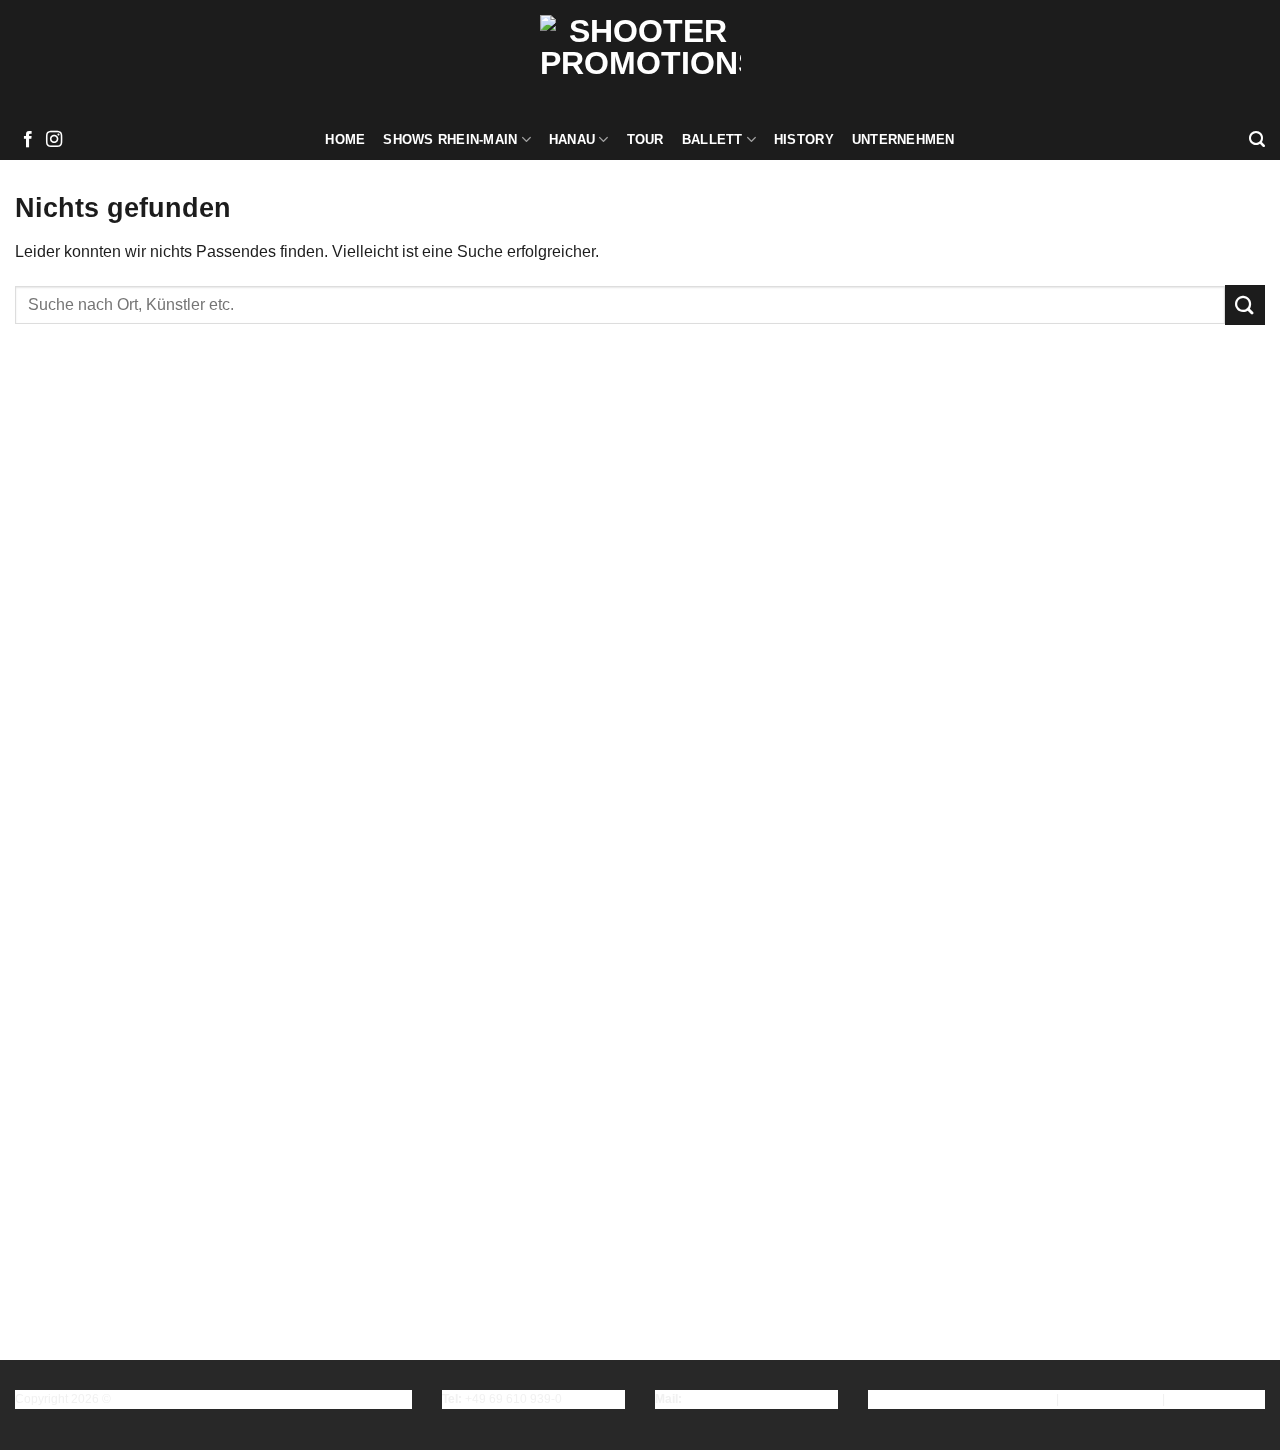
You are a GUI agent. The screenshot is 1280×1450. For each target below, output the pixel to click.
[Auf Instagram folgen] (54, 140)
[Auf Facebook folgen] (28, 140)
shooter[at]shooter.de (742, 1399)
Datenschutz (1110, 1399)
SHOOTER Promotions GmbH (197, 1399)
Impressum (1014, 1399)
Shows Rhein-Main (450, 139)
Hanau (572, 139)
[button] (1257, 139)
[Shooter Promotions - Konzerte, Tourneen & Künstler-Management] (640, 60)
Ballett (712, 139)
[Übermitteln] (1245, 304)
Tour (645, 139)
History (804, 139)
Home (345, 139)
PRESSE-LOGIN (1216, 1399)
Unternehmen (903, 139)
